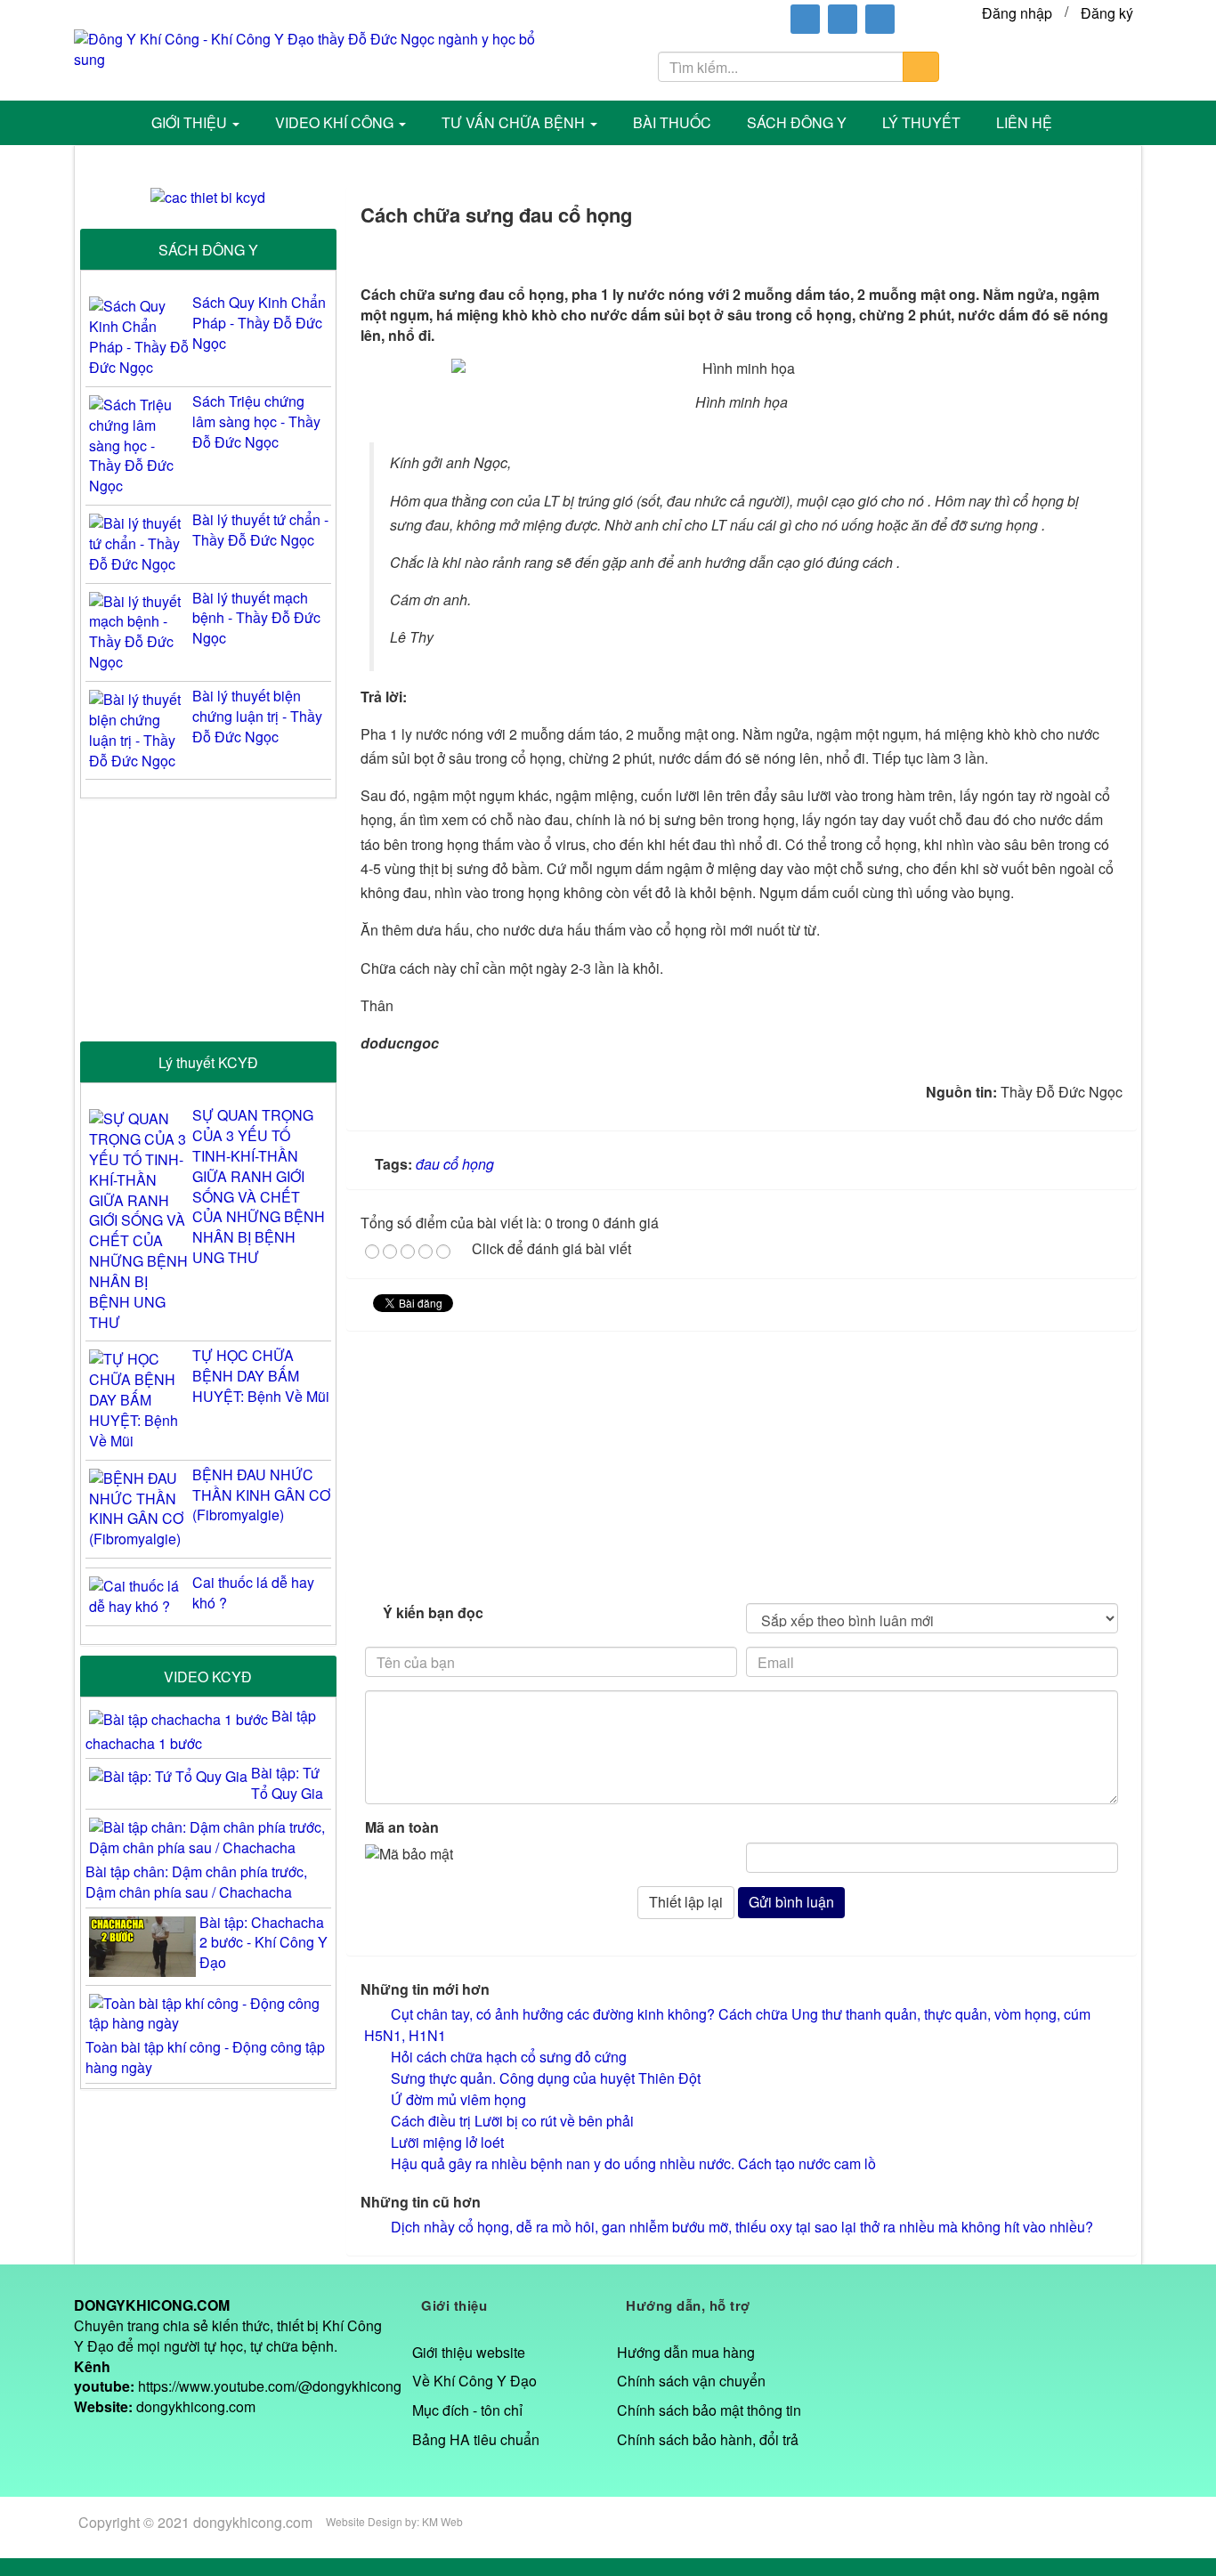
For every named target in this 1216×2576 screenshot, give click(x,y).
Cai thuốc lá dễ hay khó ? (253, 1593)
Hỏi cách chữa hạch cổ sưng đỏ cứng (509, 2057)
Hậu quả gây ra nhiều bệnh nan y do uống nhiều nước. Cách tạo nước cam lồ (633, 2163)
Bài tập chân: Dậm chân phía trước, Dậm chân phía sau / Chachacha (196, 1882)
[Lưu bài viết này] (1113, 252)
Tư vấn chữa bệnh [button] (515, 122)
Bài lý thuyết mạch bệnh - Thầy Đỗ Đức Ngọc (256, 619)
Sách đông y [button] (797, 122)
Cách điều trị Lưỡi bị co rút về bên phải (512, 2121)
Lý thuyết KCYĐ (208, 1062)
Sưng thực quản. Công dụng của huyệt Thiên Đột (546, 2078)
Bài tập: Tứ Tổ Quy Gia (287, 1783)
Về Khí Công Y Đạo (474, 2381)
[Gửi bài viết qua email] (1015, 252)
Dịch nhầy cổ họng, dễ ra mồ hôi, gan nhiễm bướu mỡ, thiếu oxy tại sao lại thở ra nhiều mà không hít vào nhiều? (742, 2227)
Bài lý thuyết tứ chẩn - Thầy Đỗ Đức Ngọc (260, 530)
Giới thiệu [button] (191, 122)
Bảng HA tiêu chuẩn (476, 2439)
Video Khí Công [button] (336, 122)
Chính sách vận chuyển (691, 2381)
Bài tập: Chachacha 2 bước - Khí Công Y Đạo (263, 1943)
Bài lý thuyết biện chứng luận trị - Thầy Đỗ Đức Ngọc (257, 717)
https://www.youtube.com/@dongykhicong (270, 2386)
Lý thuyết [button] (921, 122)
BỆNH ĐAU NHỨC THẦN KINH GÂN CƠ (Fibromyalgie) (261, 1495)
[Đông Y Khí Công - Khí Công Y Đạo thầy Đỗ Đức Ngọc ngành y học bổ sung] (318, 48)
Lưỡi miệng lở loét (447, 2142)
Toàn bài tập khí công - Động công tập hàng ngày (205, 2057)
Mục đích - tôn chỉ (467, 2410)
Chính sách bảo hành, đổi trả (708, 2439)
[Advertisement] (742, 1464)
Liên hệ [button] (1024, 122)
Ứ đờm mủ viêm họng (458, 2099)
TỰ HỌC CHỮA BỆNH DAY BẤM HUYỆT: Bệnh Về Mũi (261, 1376)
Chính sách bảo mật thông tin (709, 2410)
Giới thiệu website (469, 2352)
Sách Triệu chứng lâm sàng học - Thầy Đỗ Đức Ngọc (256, 422)
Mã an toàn (402, 1827)
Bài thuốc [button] (672, 122)
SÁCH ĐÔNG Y (208, 250)
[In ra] (1064, 252)
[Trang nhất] (106, 123)
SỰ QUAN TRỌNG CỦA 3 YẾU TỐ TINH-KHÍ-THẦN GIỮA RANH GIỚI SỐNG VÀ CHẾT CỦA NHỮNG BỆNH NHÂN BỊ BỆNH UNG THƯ (259, 1187)
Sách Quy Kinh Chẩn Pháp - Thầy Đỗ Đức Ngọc (259, 323)
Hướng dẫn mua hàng (686, 2352)
